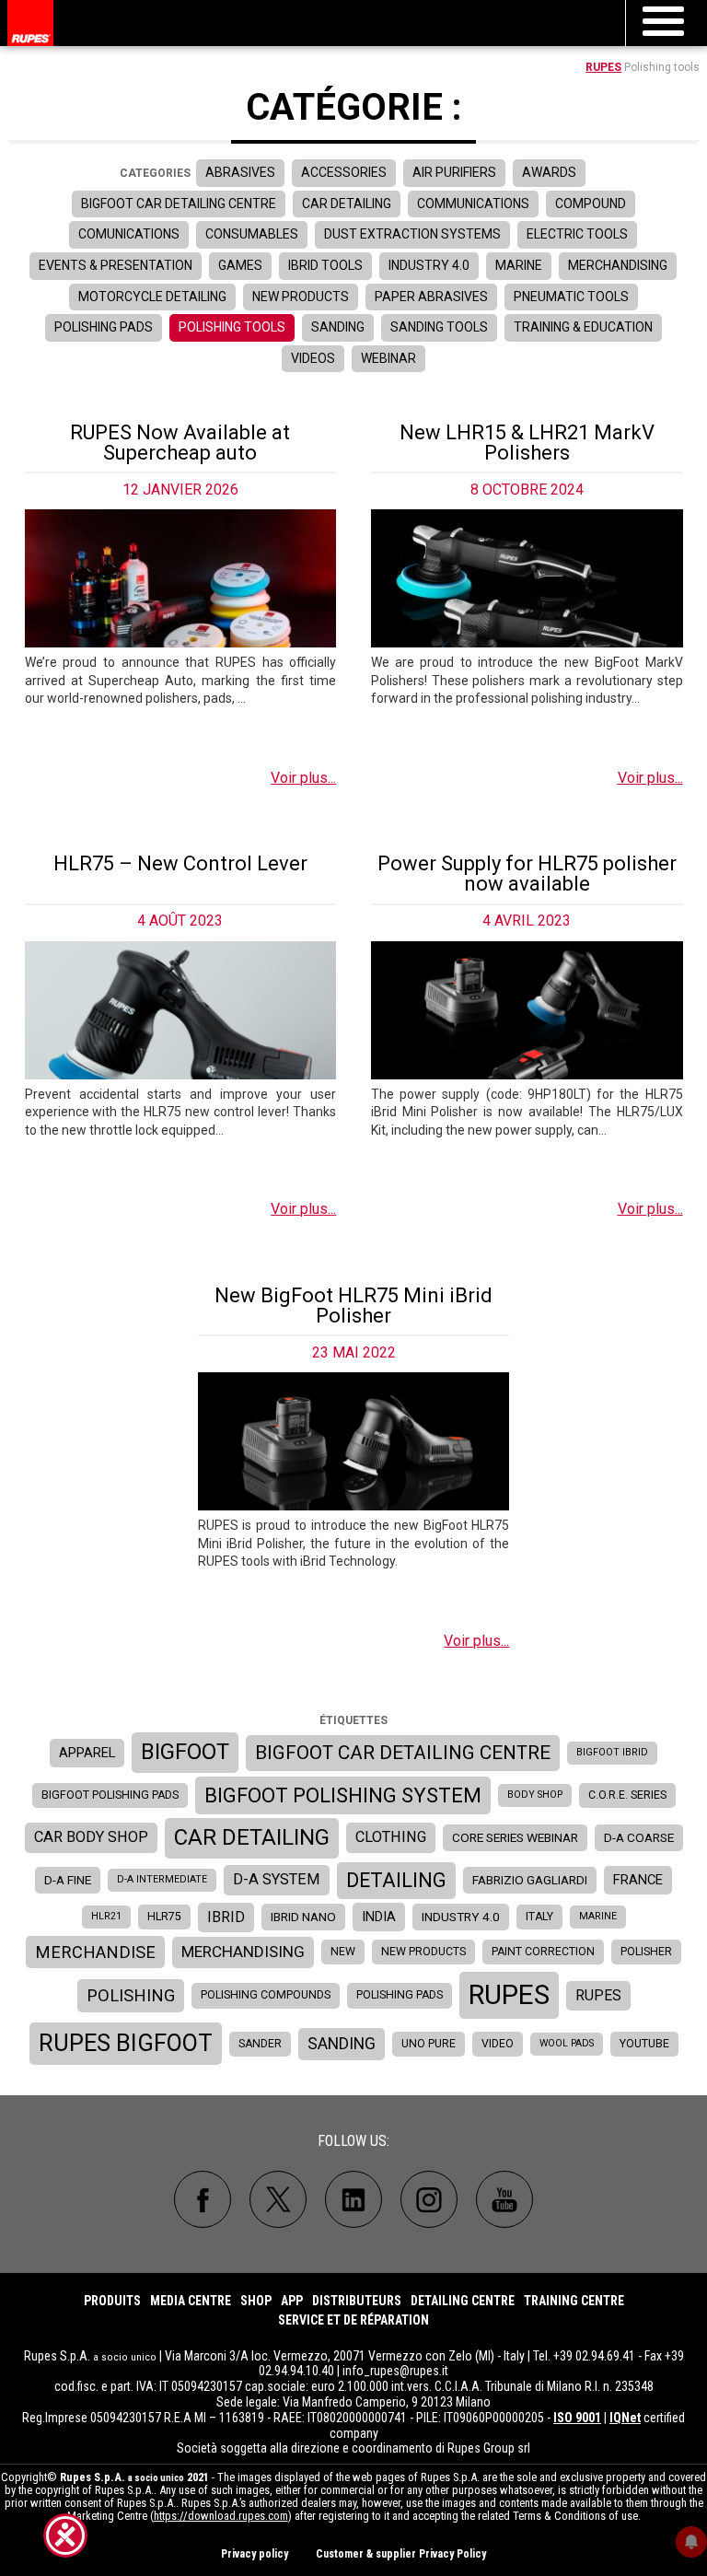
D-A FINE (68, 1880)
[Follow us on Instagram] (429, 2199)
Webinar (388, 358)
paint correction (543, 1952)
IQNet (625, 2418)
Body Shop (535, 1795)
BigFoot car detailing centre (403, 1753)
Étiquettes (353, 1720)
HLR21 (106, 1916)
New (343, 1952)
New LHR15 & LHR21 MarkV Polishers (527, 443)
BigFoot (185, 1752)
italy (539, 1917)
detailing (396, 1880)
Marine (519, 265)
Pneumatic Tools (571, 297)
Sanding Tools (439, 327)
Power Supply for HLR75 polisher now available (527, 874)
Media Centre (191, 2301)
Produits (112, 2301)
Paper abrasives (431, 297)
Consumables (252, 234)
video (498, 2044)
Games (240, 265)
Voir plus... (303, 778)
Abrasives (240, 172)
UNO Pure (429, 2044)
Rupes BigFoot (126, 2043)
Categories (155, 173)
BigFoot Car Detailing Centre (179, 204)
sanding (342, 2044)
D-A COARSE (639, 1837)
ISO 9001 (577, 2418)
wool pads (567, 2043)
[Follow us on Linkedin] (353, 2199)
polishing (131, 1995)
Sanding (338, 327)
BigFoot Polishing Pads (110, 1795)
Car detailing (347, 204)
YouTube (644, 2044)
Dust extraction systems (412, 234)
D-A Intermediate (162, 1879)
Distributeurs (357, 2301)
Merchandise (95, 1952)
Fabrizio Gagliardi (530, 1880)
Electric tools (577, 234)
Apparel (87, 1753)
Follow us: (353, 2141)
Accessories (344, 172)
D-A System (277, 1879)
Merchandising (618, 265)
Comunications (129, 234)
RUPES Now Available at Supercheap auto (180, 443)
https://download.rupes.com (221, 2516)
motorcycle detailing (152, 297)
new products (423, 1952)
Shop (256, 2301)
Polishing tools (232, 327)
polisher (646, 1952)
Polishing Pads (104, 327)
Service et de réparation (353, 2320)
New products (301, 297)
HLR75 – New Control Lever (180, 863)
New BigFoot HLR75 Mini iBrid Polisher (353, 1305)
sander (260, 2044)
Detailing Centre (463, 2301)
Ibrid (226, 1917)
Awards (549, 172)
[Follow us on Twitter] (278, 2199)
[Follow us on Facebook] (203, 2199)
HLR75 (164, 1917)
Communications (473, 204)
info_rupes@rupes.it (395, 2371)
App (292, 2301)
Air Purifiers (454, 172)
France (638, 1880)
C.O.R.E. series (627, 1795)
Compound (591, 204)
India (379, 1917)
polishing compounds (266, 1995)
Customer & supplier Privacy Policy (401, 2554)
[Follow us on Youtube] (504, 2199)
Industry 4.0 (429, 265)
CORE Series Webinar (515, 1837)
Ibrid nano (303, 1917)
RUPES (603, 67)
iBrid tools (325, 265)
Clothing (391, 1837)
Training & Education (583, 327)
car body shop (91, 1837)
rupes (509, 1995)
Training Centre (574, 2301)
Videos (313, 358)
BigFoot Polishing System (343, 1795)
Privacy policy (255, 2554)
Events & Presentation (116, 265)
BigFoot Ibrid (612, 1752)
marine (598, 1916)
